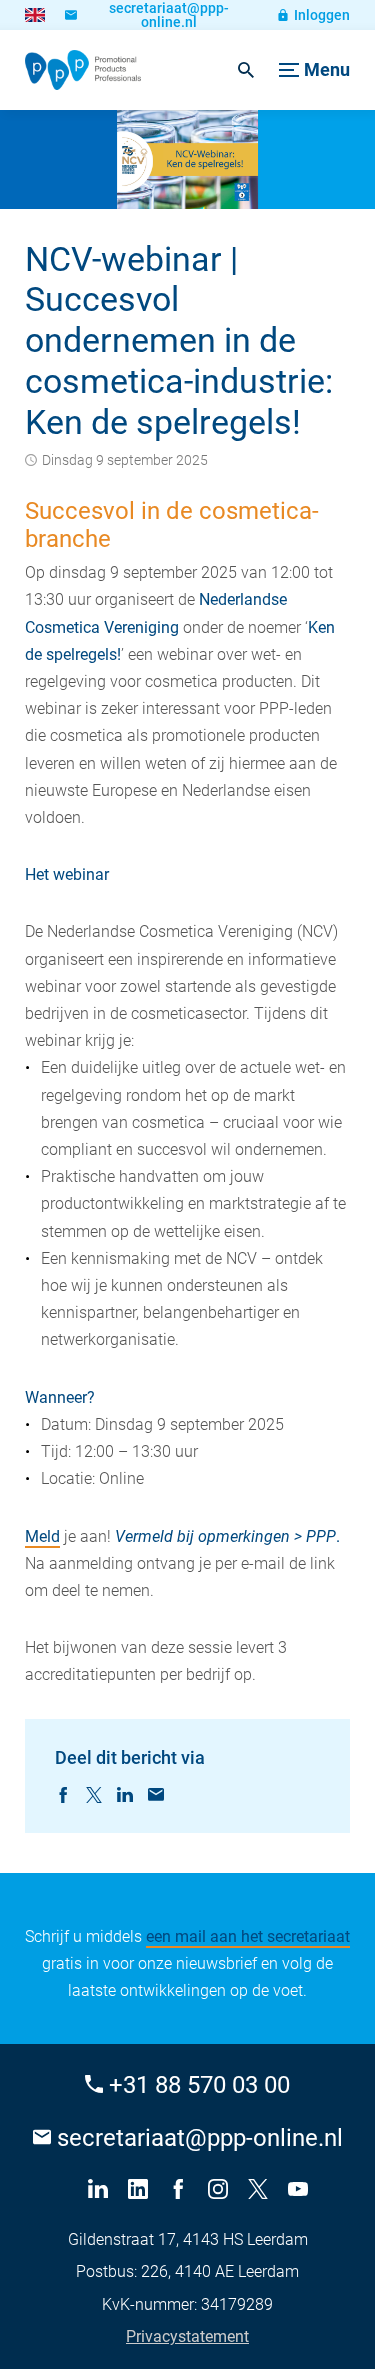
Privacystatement (187, 2336)
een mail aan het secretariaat (248, 1936)
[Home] (83, 70)
